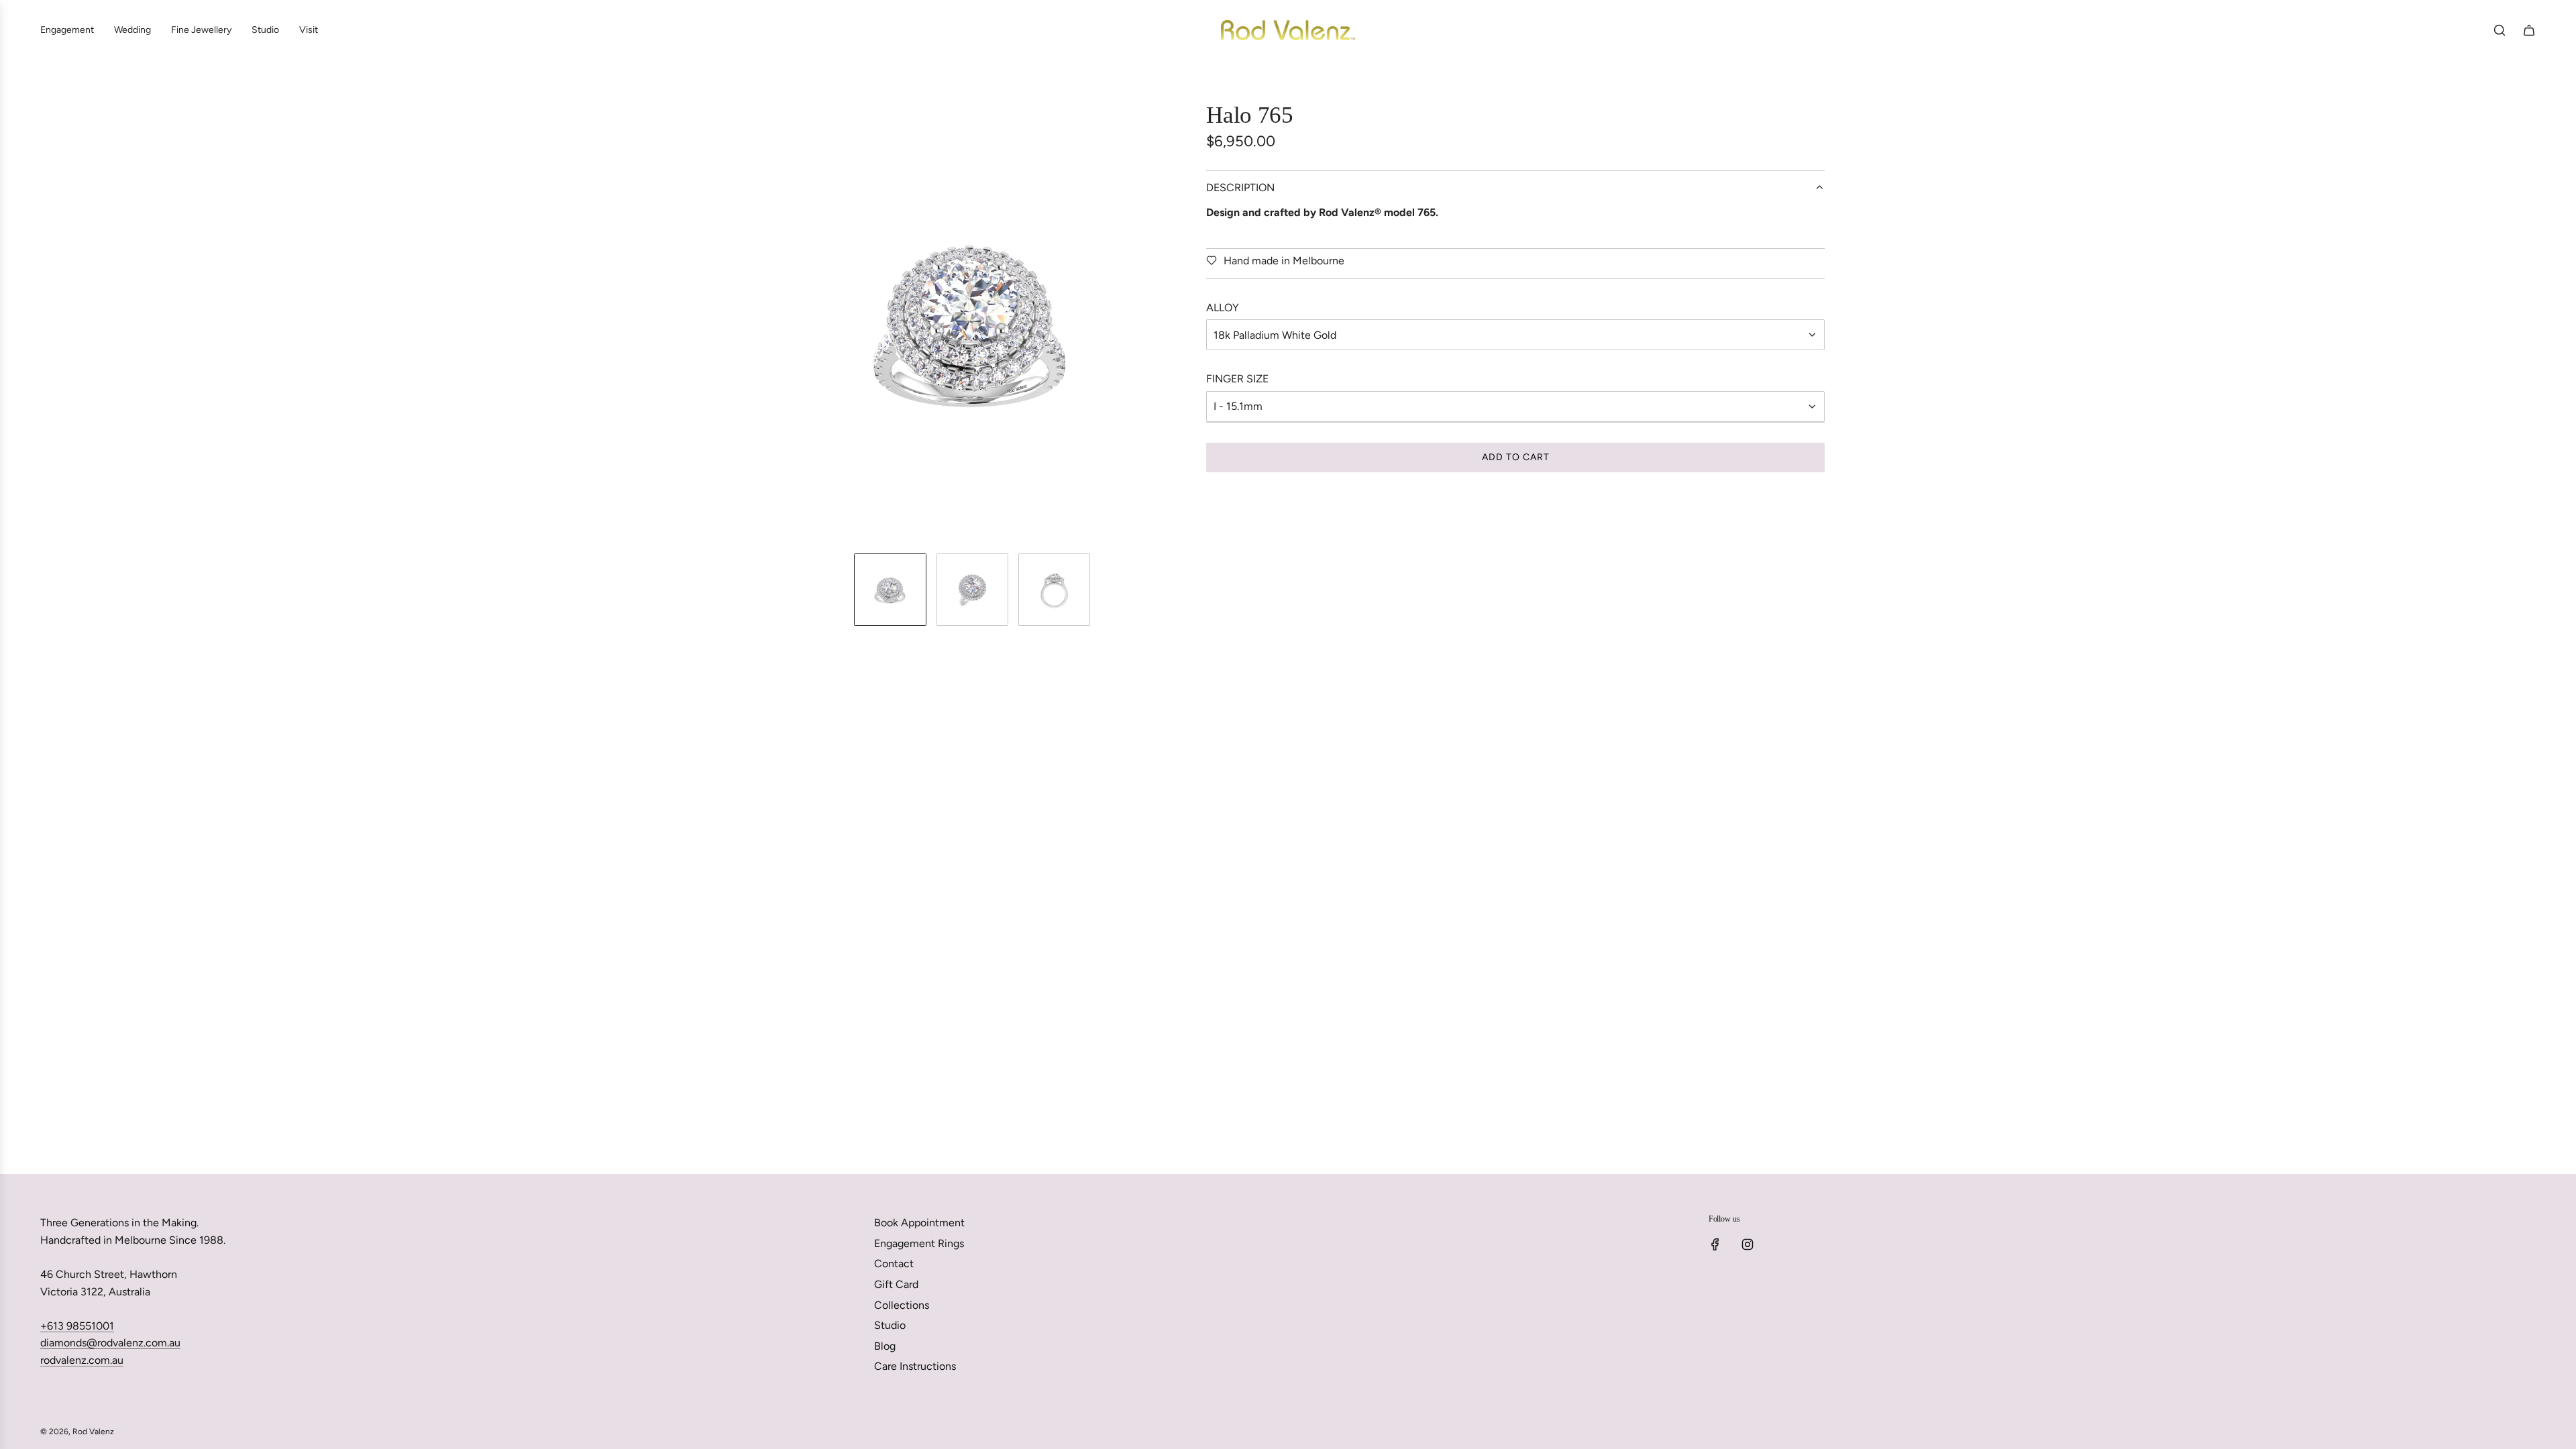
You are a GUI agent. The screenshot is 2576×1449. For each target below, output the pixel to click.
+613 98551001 (77, 1326)
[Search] (2500, 30)
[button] (762, 322)
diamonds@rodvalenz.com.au (110, 1343)
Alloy (1223, 308)
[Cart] (2529, 30)
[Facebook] (1715, 1244)
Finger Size (1237, 379)
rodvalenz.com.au (82, 1360)
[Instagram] (1748, 1244)
